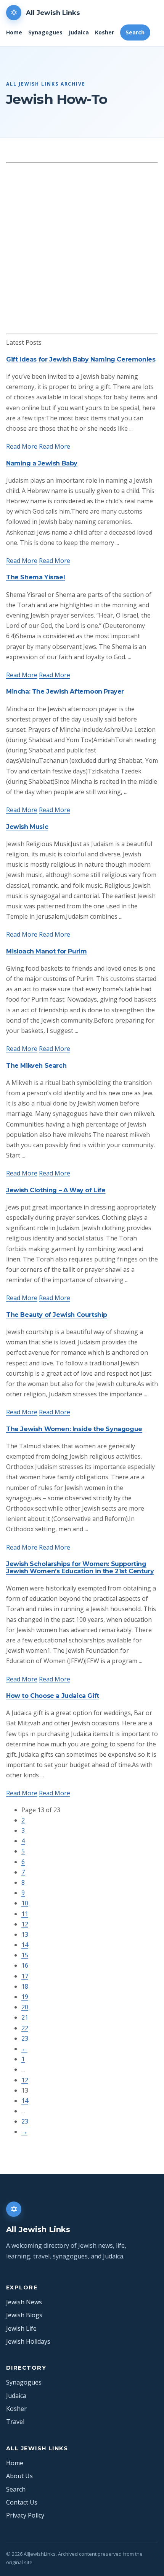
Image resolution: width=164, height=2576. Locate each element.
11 (25, 1914)
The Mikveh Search (36, 1066)
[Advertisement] (82, 248)
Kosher (105, 32)
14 (25, 1945)
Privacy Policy (25, 2515)
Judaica (79, 32)
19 (25, 1997)
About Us (19, 2476)
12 (25, 1924)
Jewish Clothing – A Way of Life (56, 1190)
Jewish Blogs (24, 2315)
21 (25, 2017)
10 (25, 1903)
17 (25, 1976)
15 (25, 1955)
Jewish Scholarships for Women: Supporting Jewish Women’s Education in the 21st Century (80, 1568)
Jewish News (24, 2302)
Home (14, 32)
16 (25, 1965)
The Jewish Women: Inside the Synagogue (74, 1429)
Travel (15, 2422)
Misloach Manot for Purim (46, 951)
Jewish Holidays (28, 2341)
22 (25, 2028)
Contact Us (22, 2502)
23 (25, 2038)
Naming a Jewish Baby (42, 463)
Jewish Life (21, 2328)
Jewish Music (27, 827)
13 (25, 1934)
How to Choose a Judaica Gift (53, 1696)
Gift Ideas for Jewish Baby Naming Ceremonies (81, 359)
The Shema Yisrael (35, 577)
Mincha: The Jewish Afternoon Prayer (65, 691)
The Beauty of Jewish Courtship (57, 1315)
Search (135, 32)
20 (25, 2007)
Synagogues (45, 32)
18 (25, 1986)
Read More (22, 446)
